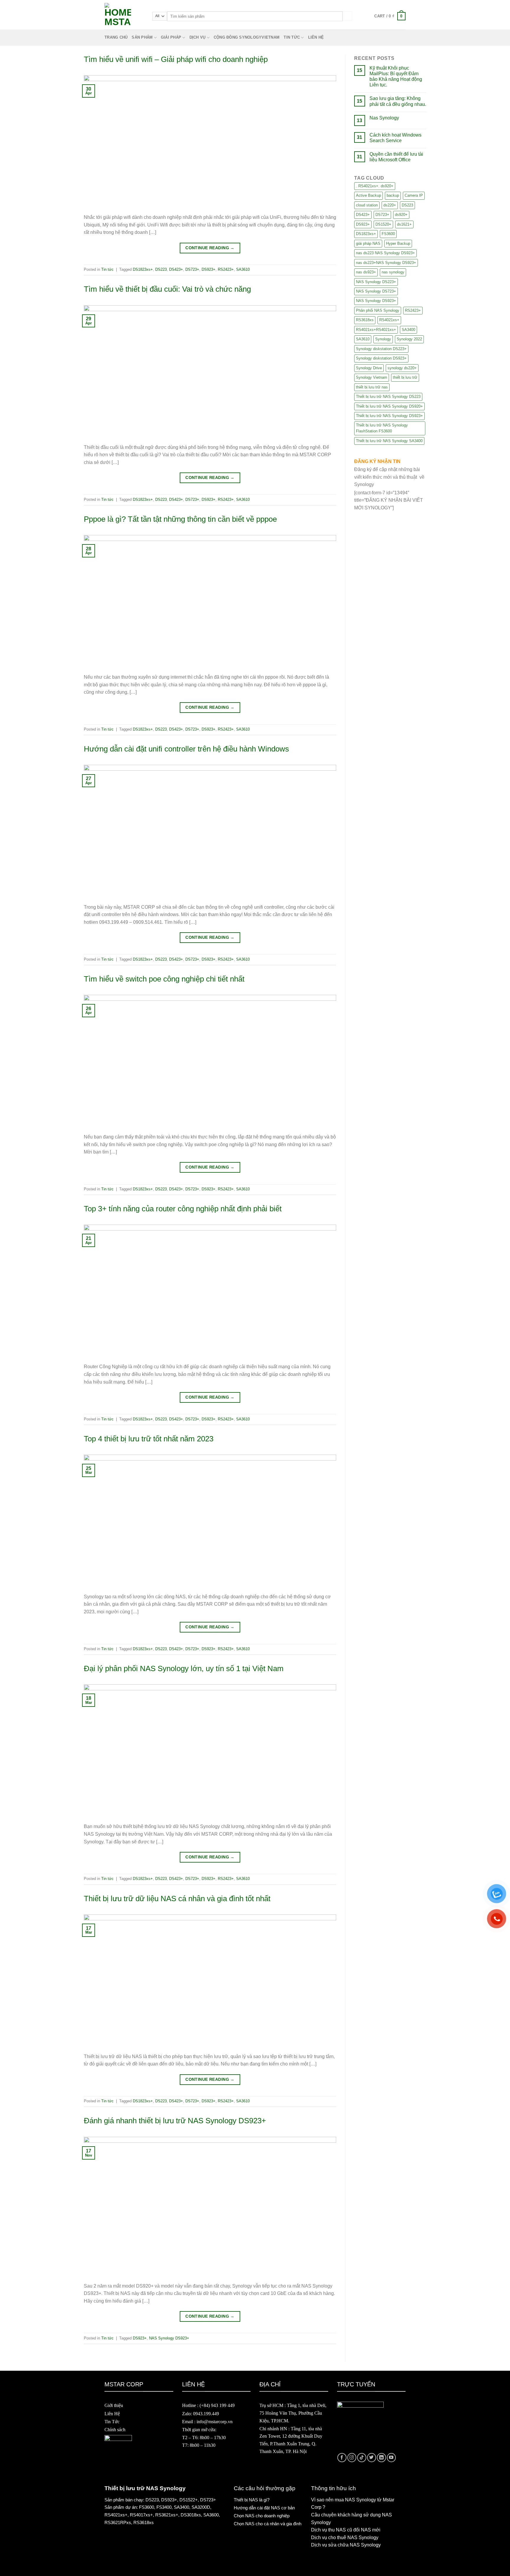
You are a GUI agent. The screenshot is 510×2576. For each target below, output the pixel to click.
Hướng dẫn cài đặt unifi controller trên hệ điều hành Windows (186, 749)
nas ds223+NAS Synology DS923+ (386, 263)
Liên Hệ (112, 2414)
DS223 (161, 269)
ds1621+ (404, 224)
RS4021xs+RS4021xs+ (376, 330)
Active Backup (368, 195)
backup (393, 195)
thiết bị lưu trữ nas (372, 387)
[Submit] (347, 16)
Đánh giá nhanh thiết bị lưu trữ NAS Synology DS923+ (175, 2121)
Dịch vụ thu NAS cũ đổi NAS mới (346, 2530)
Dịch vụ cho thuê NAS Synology (345, 2538)
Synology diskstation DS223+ (381, 349)
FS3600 (388, 234)
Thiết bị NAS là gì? (252, 2500)
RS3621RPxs (118, 2522)
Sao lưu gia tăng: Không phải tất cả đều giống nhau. (398, 101)
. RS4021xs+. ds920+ (375, 186)
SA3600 (211, 2515)
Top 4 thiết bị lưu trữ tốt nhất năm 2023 (149, 1439)
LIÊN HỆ (316, 37)
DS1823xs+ (143, 269)
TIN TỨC (292, 37)
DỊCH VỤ (198, 37)
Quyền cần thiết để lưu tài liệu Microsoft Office (396, 157)
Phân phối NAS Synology (378, 310)
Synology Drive (369, 368)
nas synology (393, 272)
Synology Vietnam (372, 377)
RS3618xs (365, 320)
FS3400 (164, 2507)
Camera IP (414, 195)
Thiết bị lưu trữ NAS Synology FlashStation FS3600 (382, 428)
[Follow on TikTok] (362, 2458)
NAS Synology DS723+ (376, 291)
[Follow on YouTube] (392, 2458)
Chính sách (115, 2430)
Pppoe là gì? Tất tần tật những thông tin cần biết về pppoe (180, 519)
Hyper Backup (398, 243)
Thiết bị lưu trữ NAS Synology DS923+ (389, 416)
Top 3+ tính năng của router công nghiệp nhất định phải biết (183, 1209)
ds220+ (390, 205)
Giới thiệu (114, 2405)
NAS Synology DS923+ (169, 2338)
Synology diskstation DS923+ (381, 358)
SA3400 (408, 330)
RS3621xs (165, 2515)
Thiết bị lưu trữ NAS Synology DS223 (388, 397)
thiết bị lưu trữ (405, 377)
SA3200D (201, 2507)
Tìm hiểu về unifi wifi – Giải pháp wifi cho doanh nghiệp (176, 59)
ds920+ (401, 215)
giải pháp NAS (368, 243)
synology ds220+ (402, 368)
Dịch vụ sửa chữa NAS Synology (346, 2545)
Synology (383, 339)
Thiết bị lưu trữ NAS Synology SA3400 (389, 441)
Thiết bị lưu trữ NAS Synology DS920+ (389, 406)
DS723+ (192, 269)
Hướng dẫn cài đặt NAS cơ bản (264, 2508)
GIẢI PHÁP (171, 37)
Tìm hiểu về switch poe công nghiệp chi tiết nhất (164, 979)
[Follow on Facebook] (342, 2458)
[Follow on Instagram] (352, 2458)
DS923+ (209, 269)
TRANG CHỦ (116, 37)
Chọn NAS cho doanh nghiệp (262, 2516)
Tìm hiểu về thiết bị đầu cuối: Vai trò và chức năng (167, 289)
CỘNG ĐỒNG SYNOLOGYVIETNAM (247, 37)
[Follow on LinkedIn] (381, 2458)
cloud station (367, 205)
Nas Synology (384, 118)
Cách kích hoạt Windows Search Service (395, 138)
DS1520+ (383, 224)
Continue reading (210, 248)
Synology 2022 (409, 339)
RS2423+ (226, 269)
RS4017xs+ (141, 2515)
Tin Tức (112, 2422)
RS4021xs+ (389, 320)
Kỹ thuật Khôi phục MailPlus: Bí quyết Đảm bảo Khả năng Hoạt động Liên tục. (396, 77)
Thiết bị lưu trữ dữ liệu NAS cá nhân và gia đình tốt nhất (177, 1899)
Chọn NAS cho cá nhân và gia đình (268, 2524)
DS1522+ (189, 2500)
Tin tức (107, 269)
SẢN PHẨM (142, 37)
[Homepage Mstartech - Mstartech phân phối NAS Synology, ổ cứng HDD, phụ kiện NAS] (124, 16)
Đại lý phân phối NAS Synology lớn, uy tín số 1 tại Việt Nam (184, 1668)
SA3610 (243, 269)
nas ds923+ (366, 272)
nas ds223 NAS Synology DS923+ (385, 253)
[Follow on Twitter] (372, 2458)
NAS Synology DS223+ (376, 282)
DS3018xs (191, 2515)
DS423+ (176, 269)
